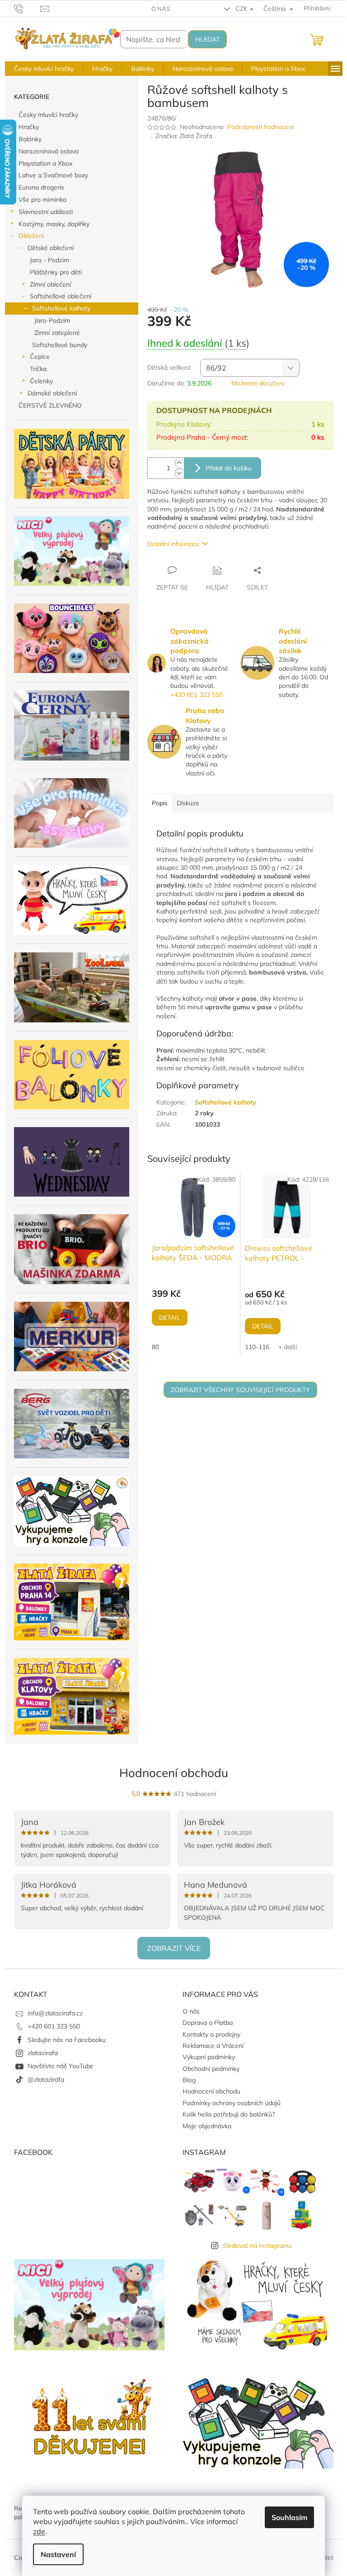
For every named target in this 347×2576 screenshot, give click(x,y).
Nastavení (58, 2554)
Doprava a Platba (208, 2023)
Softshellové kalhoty (61, 308)
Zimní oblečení (50, 284)
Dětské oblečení (51, 248)
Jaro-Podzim (52, 320)
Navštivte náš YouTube (61, 2066)
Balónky (30, 139)
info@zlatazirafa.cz (55, 2013)
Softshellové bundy (60, 345)
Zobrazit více (174, 1948)
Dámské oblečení (52, 393)
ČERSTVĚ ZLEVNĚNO (50, 405)
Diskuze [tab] (188, 803)
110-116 (257, 1347)
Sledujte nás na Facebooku (67, 2040)
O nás (161, 9)
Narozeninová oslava (49, 151)
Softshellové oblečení (61, 296)
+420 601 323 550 (197, 695)
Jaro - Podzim (49, 260)
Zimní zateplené (57, 333)
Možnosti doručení (258, 383)
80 (155, 1347)
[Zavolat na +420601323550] (27, 8)
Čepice (40, 357)
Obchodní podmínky (211, 2069)
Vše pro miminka (42, 200)
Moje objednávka (207, 2126)
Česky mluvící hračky (48, 115)
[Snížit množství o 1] (179, 473)
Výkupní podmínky (209, 2057)
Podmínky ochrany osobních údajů (232, 2103)
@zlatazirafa (46, 2079)
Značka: (184, 136)
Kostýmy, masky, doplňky (54, 224)
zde (39, 2531)
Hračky (29, 127)
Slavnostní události (46, 212)
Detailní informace (173, 544)
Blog (189, 2080)
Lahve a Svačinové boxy (53, 175)
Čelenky (41, 381)
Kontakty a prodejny (211, 2034)
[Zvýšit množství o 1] (179, 463)
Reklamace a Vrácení (213, 2046)
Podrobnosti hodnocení (260, 127)
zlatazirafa (43, 2053)
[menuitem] (44, 69)
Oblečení (31, 236)
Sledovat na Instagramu (257, 2246)
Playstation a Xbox (45, 163)
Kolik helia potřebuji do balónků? (229, 2114)
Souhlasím (289, 2517)
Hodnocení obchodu (174, 1773)
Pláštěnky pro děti (56, 272)
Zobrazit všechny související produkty (240, 1390)
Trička (38, 369)
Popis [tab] (160, 803)
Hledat (207, 39)
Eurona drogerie (42, 187)
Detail (170, 1318)
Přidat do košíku (229, 468)
